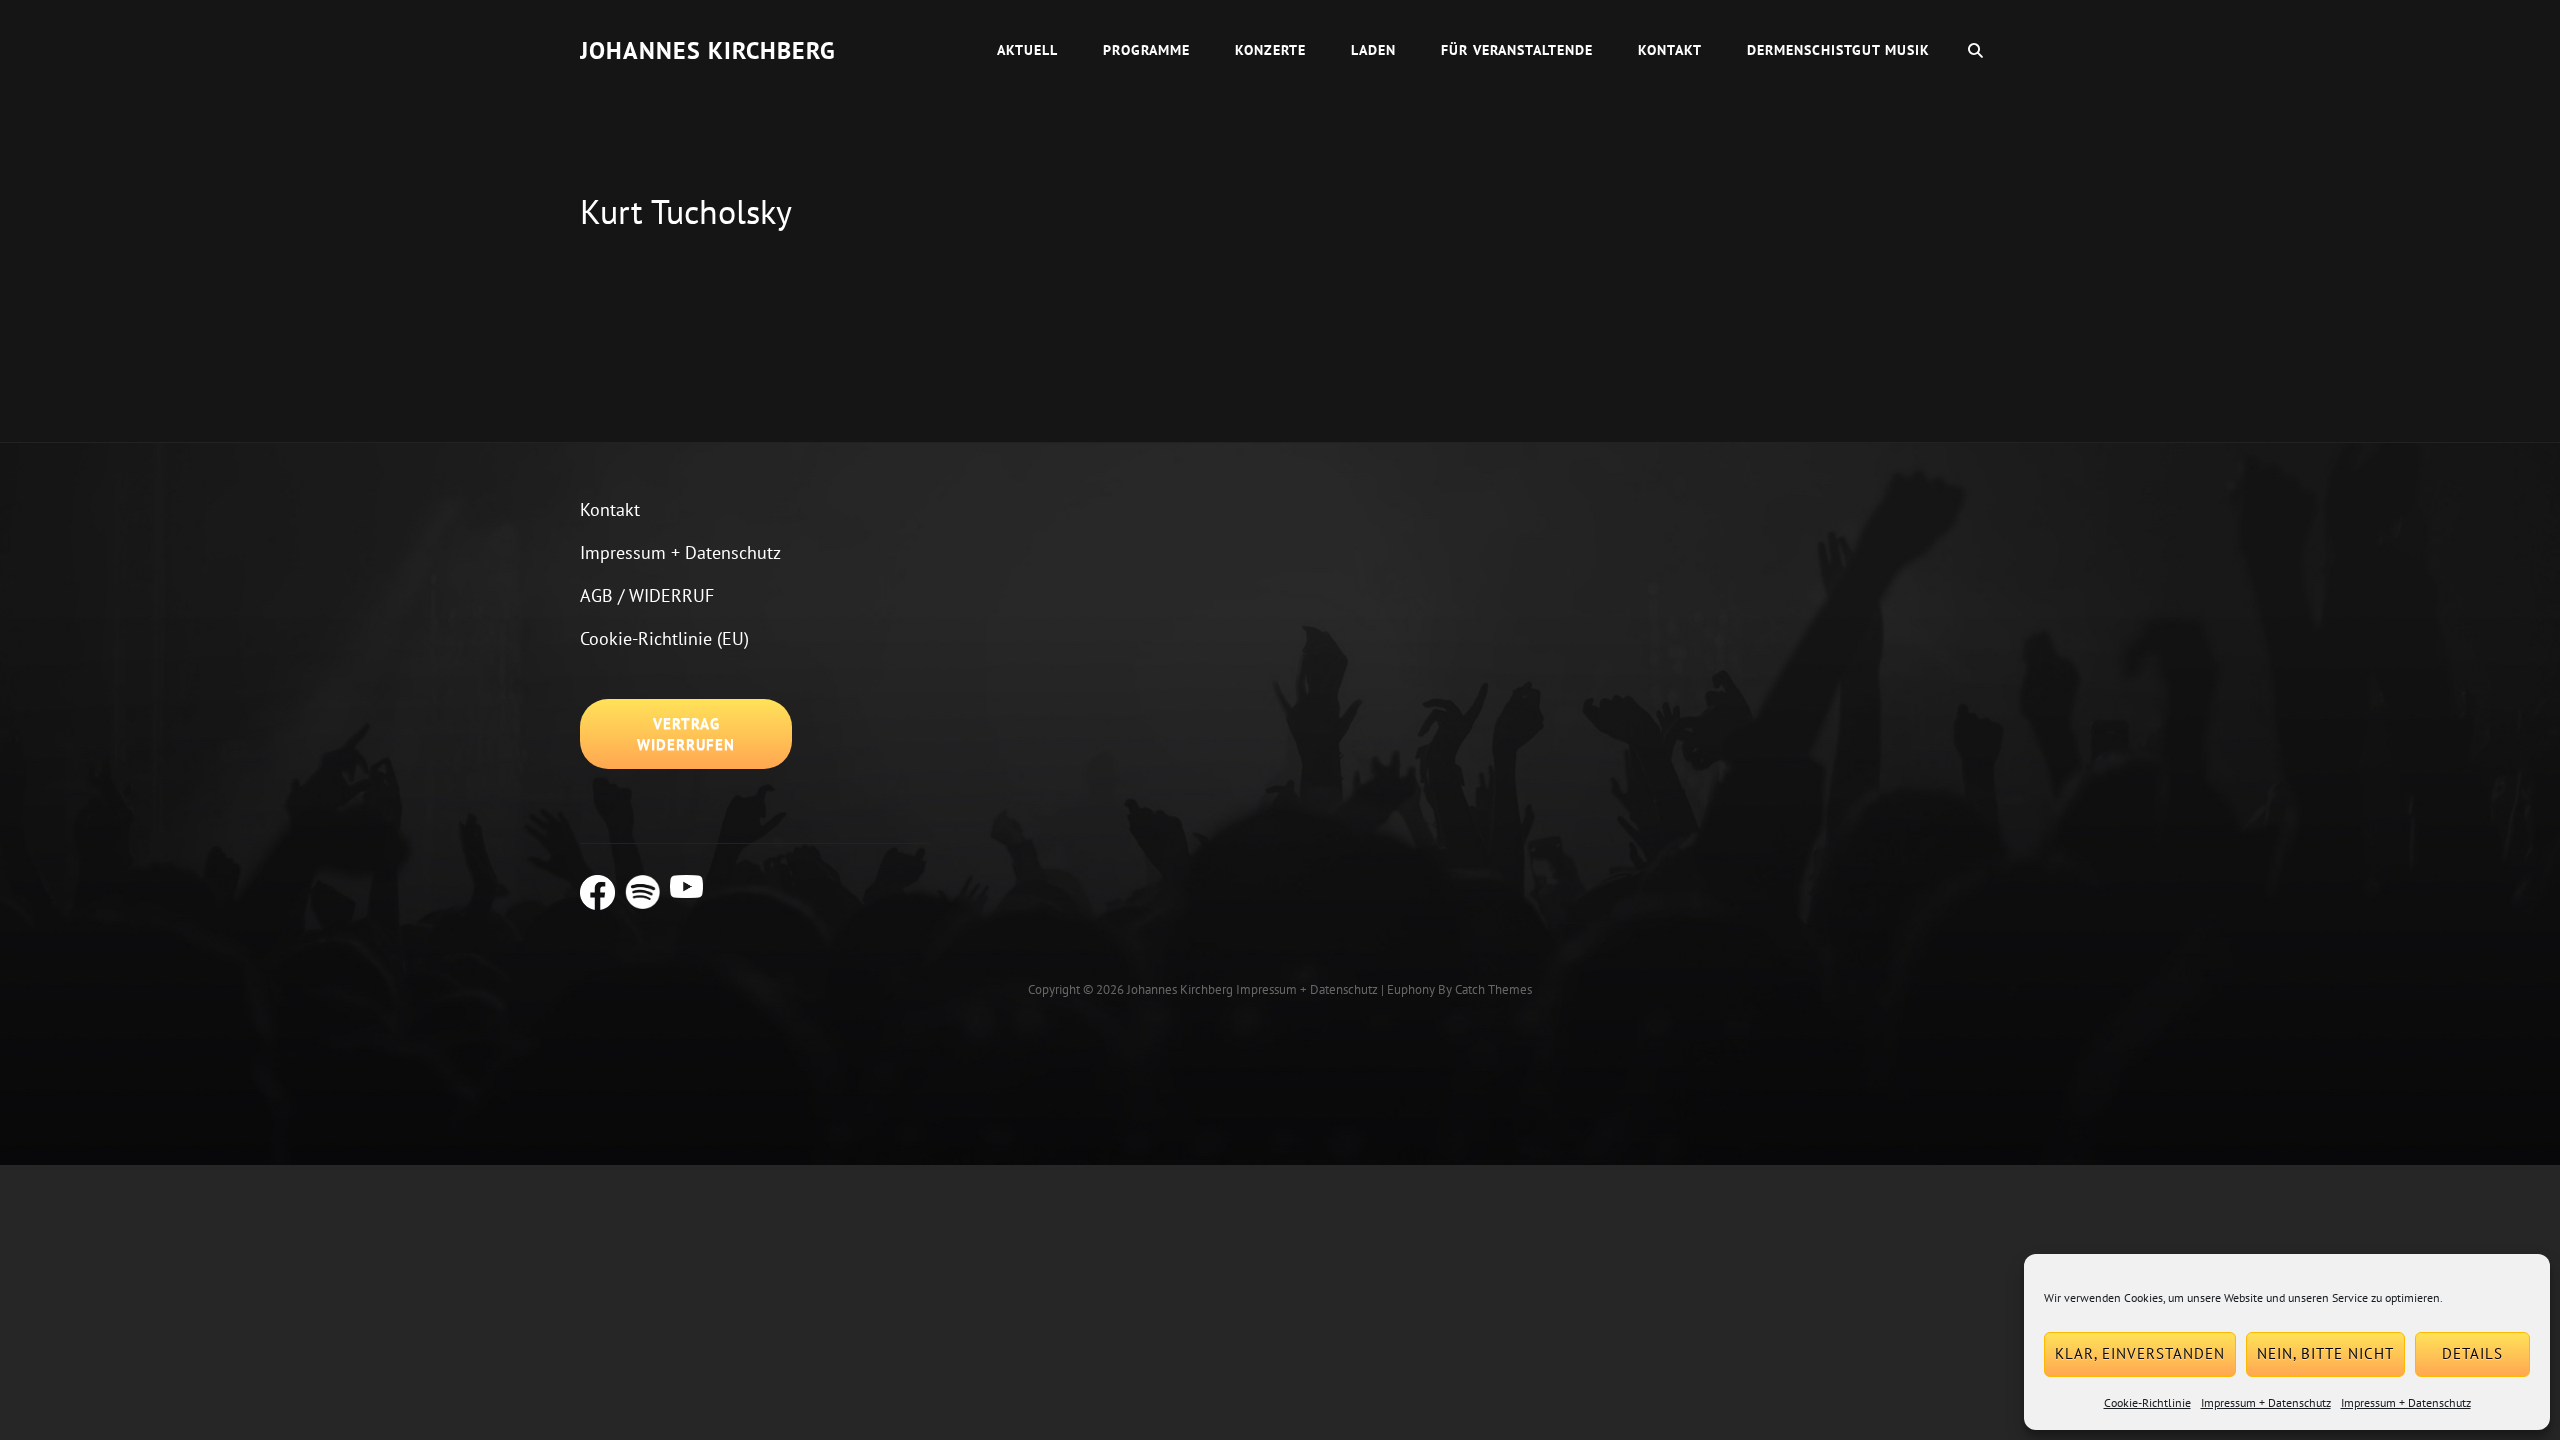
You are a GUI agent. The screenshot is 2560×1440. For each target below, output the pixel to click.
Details (2472, 1353)
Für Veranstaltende (1517, 50)
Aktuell (1027, 50)
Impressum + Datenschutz (2266, 1402)
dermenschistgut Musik (1838, 50)
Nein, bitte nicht (2325, 1353)
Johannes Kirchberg (708, 50)
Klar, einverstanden (2140, 1353)
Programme (1146, 50)
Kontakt (1670, 50)
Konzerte (1270, 50)
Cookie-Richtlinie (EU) (664, 638)
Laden (1373, 50)
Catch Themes (1493, 989)
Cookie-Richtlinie (2147, 1402)
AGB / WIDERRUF (647, 595)
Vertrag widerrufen (686, 734)
